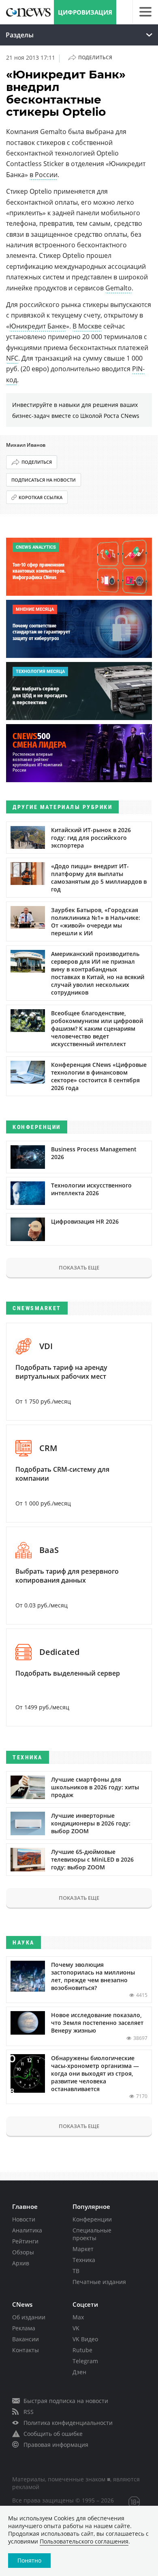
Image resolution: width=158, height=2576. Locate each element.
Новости (24, 2219)
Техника (84, 2260)
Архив (21, 2263)
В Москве (87, 326)
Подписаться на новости (44, 480)
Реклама (24, 2328)
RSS (29, 2412)
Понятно (29, 2560)
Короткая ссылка (41, 497)
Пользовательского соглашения (84, 2541)
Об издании (29, 2317)
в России (44, 175)
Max (78, 2317)
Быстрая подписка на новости (66, 2401)
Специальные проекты (92, 2234)
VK (76, 2328)
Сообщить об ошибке (53, 2434)
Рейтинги (25, 2241)
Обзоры (23, 2252)
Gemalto (118, 288)
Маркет (83, 2249)
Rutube (82, 2350)
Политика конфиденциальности (68, 2423)
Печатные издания (99, 2282)
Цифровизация (85, 12)
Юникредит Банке (38, 326)
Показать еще (79, 1267)
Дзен (79, 2372)
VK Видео (85, 2339)
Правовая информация (56, 2445)
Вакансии (26, 2339)
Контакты (26, 2350)
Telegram (85, 2361)
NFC (12, 358)
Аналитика (27, 2230)
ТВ (76, 2271)
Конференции (92, 2219)
